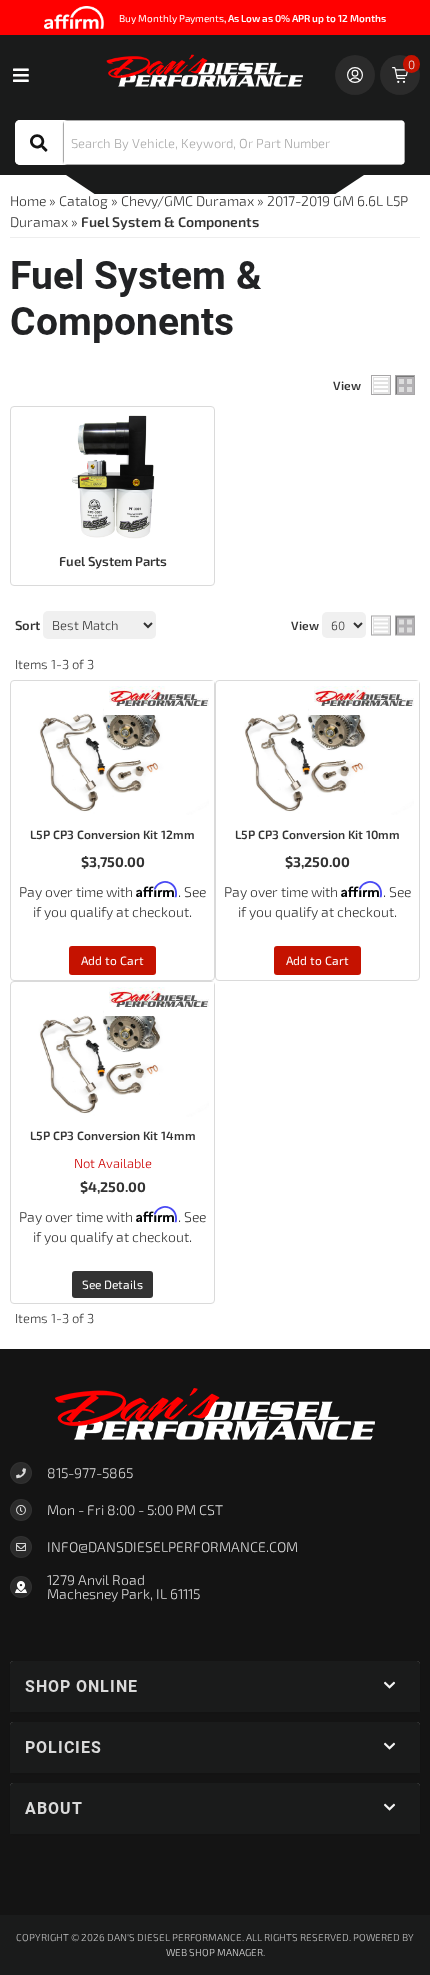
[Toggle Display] (393, 385)
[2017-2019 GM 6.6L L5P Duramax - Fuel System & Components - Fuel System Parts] (112, 477)
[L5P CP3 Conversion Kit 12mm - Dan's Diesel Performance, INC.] (159, 695)
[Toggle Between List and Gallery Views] (393, 626)
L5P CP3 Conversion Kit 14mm (113, 1135)
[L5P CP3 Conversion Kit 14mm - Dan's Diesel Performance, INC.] (159, 997)
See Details (112, 1284)
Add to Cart (112, 960)
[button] (210, 142)
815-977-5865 (90, 1472)
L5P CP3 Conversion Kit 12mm (112, 834)
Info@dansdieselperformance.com (172, 1547)
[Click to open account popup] (355, 75)
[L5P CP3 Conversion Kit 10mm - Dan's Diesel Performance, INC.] (364, 695)
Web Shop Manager (214, 1952)
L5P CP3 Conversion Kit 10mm (317, 834)
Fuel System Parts (113, 561)
